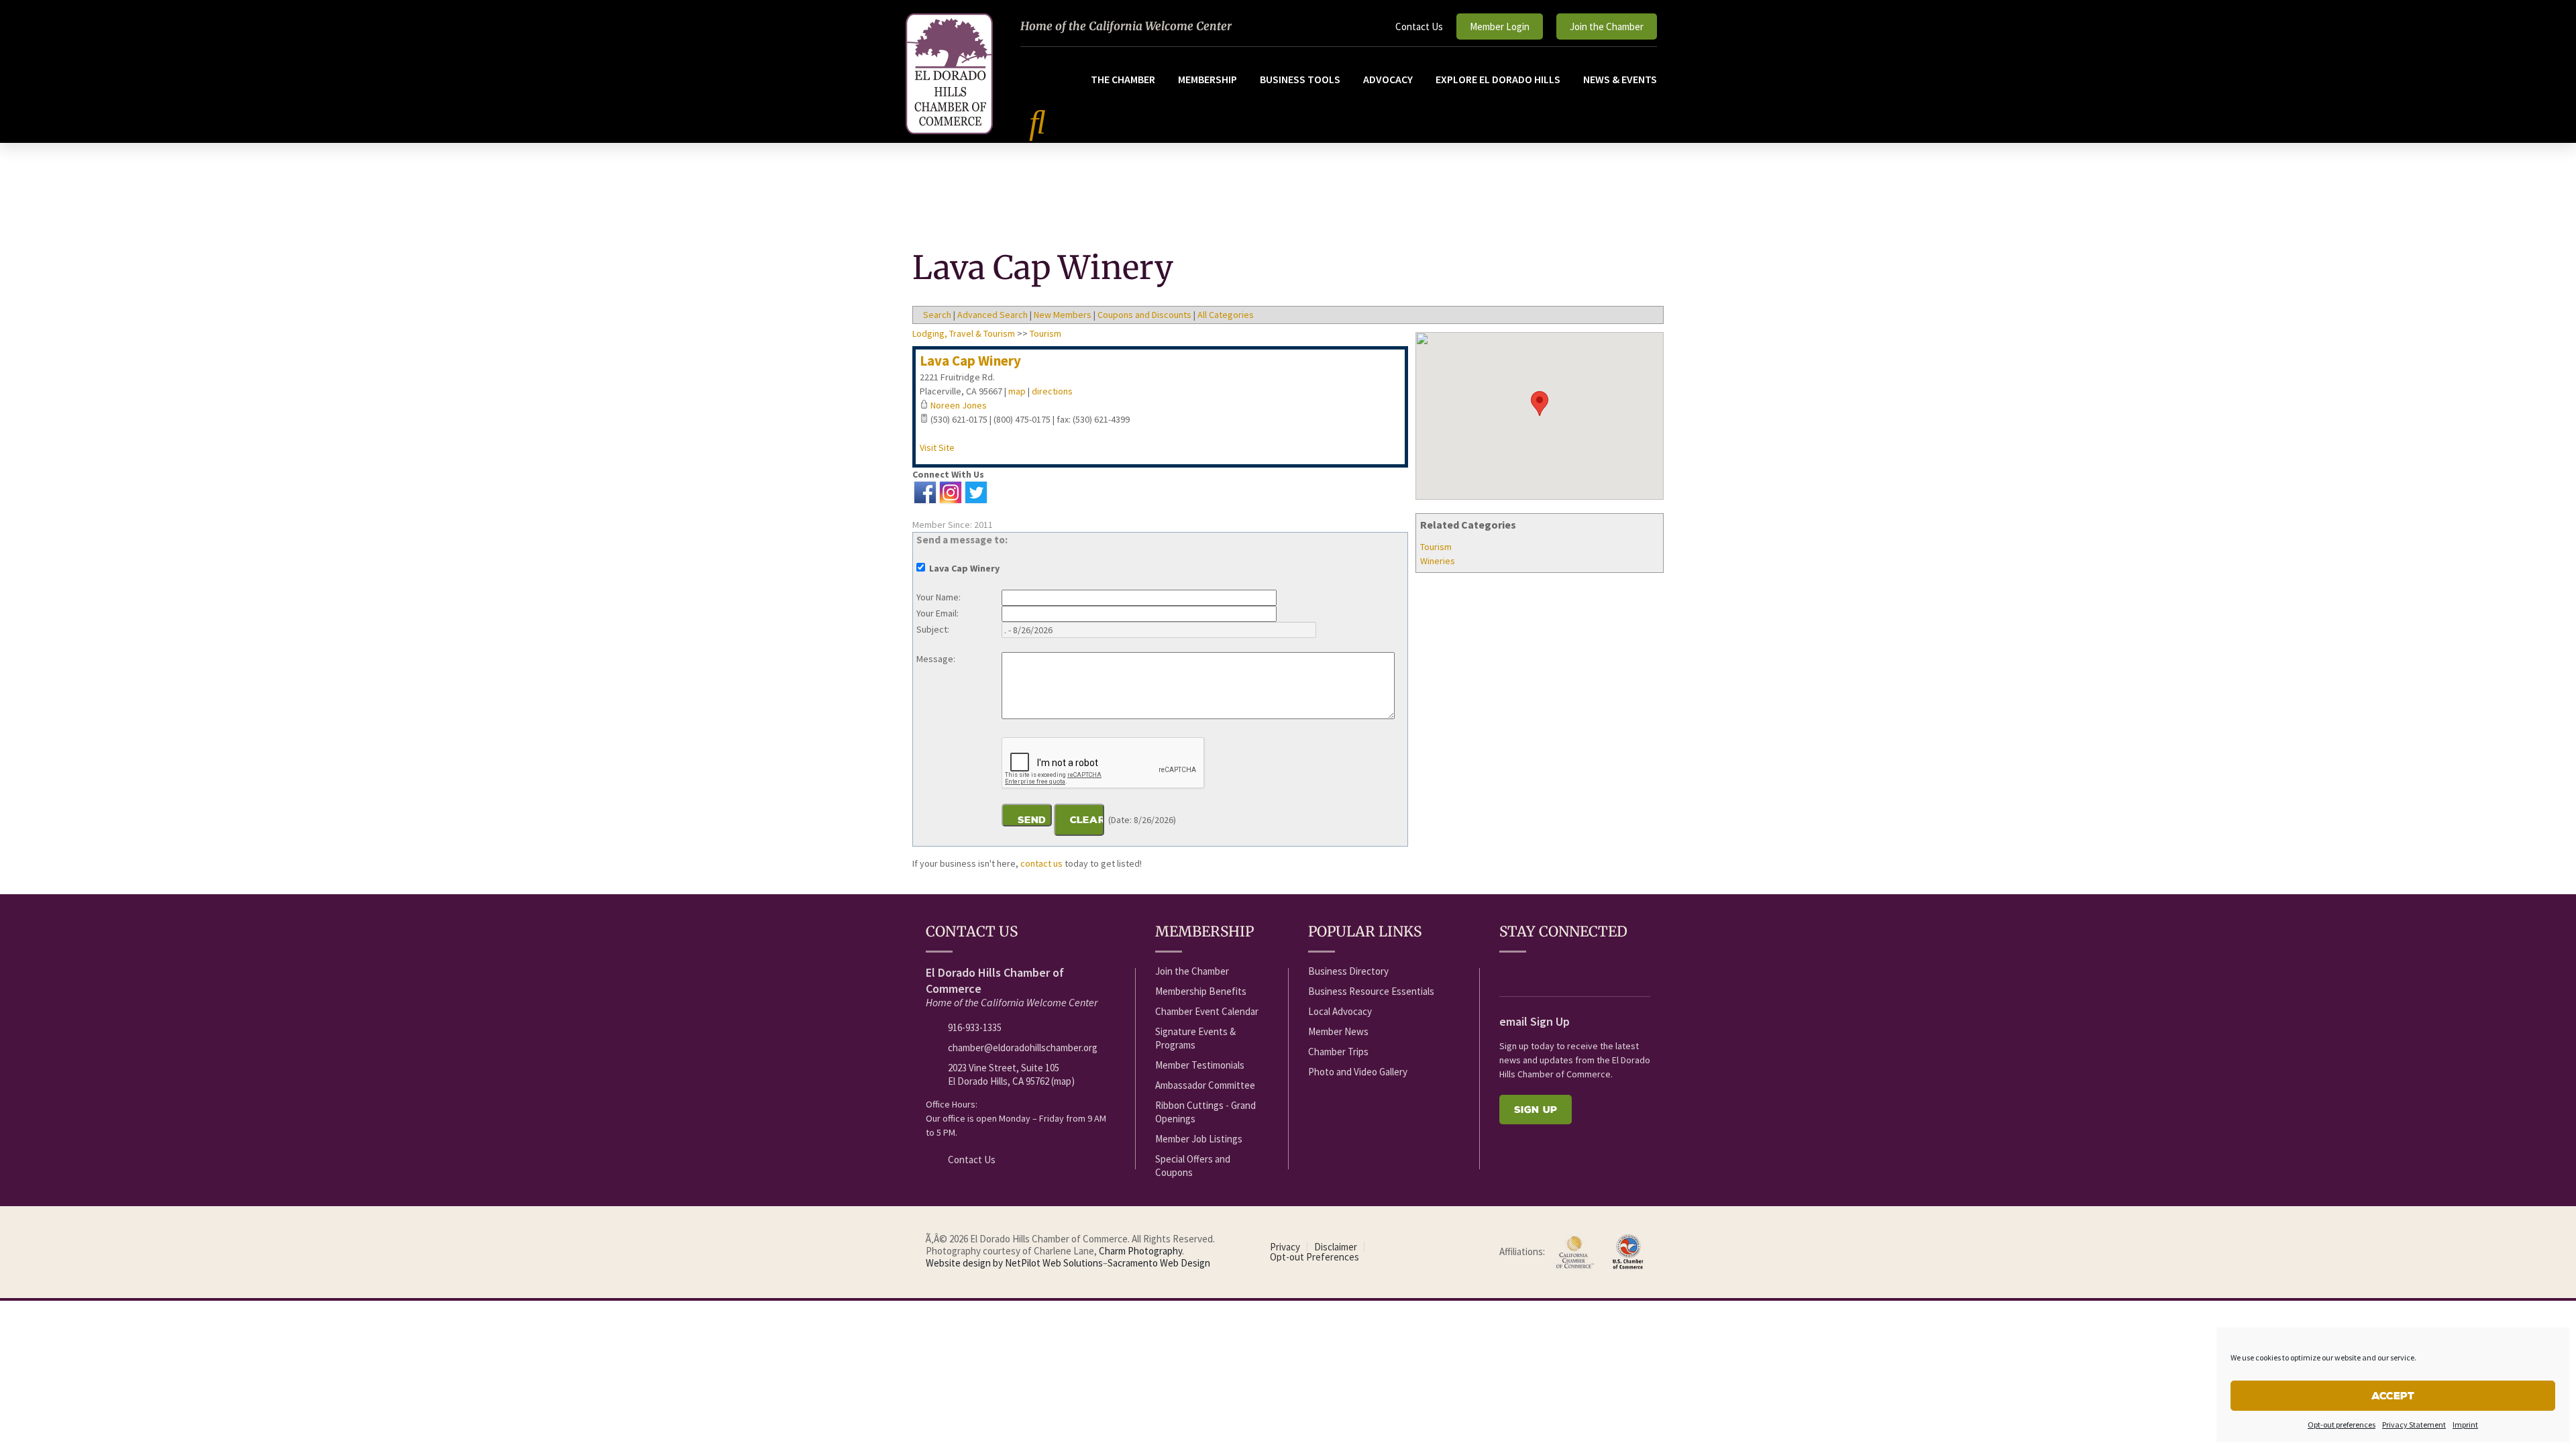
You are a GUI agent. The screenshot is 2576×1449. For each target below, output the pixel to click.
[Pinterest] (1631, 972)
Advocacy (1388, 79)
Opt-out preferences (2342, 1425)
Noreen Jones (959, 405)
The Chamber (1123, 79)
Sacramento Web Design (1159, 1263)
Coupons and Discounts (1144, 315)
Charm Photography (1140, 1251)
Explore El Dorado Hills (1498, 79)
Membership (1207, 79)
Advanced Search (992, 315)
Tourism (1436, 547)
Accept (2393, 1396)
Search (937, 315)
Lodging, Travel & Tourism (964, 333)
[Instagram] (1606, 972)
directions (1052, 391)
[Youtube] (1532, 972)
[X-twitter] (1556, 972)
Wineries (1438, 561)
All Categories (1226, 315)
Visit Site (937, 447)
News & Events (1620, 79)
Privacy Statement (2414, 1425)
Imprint (2465, 1425)
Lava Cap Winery (970, 361)
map (1017, 391)
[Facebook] (1507, 972)
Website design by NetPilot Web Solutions (1014, 1263)
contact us (1041, 863)
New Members (1063, 315)
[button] (1540, 404)
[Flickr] (1581, 972)
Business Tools (1300, 79)
